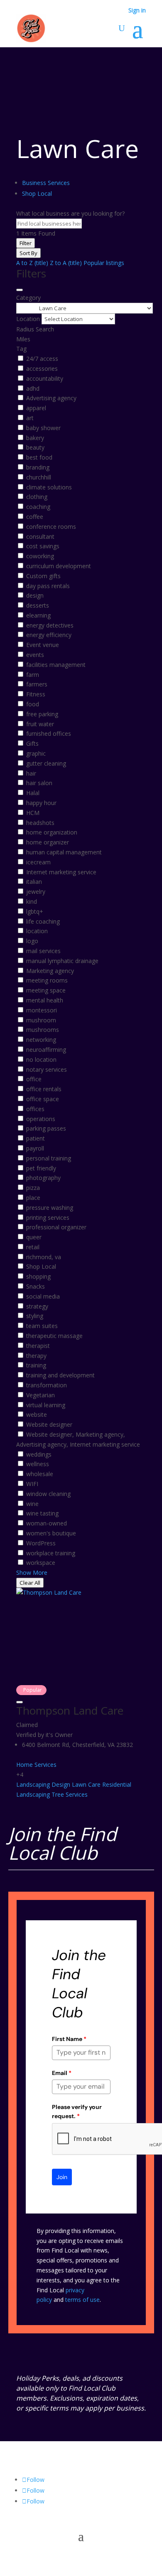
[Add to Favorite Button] (20, 1702)
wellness (38, 1464)
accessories (42, 369)
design (35, 595)
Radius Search (35, 329)
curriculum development (59, 566)
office (34, 1079)
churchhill (39, 477)
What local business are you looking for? (70, 213)
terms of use (82, 2300)
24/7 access (42, 359)
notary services (47, 1069)
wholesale (40, 1474)
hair (31, 773)
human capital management (64, 852)
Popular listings (104, 263)
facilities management (56, 665)
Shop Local (37, 193)
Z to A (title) (66, 263)
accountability (45, 378)
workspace (41, 1563)
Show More (32, 1573)
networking (41, 1040)
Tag (21, 349)
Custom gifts (43, 576)
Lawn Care (86, 1784)
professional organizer (56, 1227)
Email (62, 2073)
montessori (42, 1010)
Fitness (36, 694)
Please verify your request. (77, 2111)
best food (39, 457)
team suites (42, 1326)
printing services (48, 1217)
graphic (36, 753)
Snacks (36, 1286)
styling (35, 1316)
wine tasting (42, 1513)
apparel (36, 408)
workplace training (51, 1553)
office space (43, 1099)
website (37, 1414)
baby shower (43, 428)
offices (35, 1109)
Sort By (28, 253)
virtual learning (46, 1405)
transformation (47, 1385)
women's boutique (51, 1533)
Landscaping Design (43, 1784)
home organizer (48, 842)
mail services (43, 951)
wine (32, 1504)
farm (33, 675)
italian (34, 882)
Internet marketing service (61, 872)
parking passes (46, 1128)
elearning (38, 615)
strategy (37, 1306)
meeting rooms (47, 980)
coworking (40, 556)
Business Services (46, 183)
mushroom (41, 1020)
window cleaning (48, 1494)
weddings (39, 1454)
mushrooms (43, 1030)
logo (32, 941)
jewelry (36, 892)
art (30, 418)
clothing (37, 497)
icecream (38, 862)
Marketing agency (50, 971)
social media (43, 1296)
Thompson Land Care (70, 1710)
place (33, 1198)
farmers (37, 684)
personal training (49, 1158)
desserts (38, 605)
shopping (38, 1276)
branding (38, 467)
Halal (33, 793)
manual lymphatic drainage (62, 961)
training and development (60, 1375)
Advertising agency (51, 398)
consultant (40, 536)
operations (41, 1119)
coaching (38, 507)
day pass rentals (48, 586)
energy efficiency (49, 635)
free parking (42, 714)
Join (62, 2177)
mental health (45, 1000)
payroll (35, 1148)
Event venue (43, 645)
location (37, 931)
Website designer (49, 1424)
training (36, 1365)
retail (33, 1247)
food (33, 704)
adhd (33, 388)
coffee (35, 517)
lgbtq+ (35, 911)
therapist (38, 1346)
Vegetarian (40, 1395)
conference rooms (51, 527)
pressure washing (50, 1208)
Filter (26, 243)
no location (41, 1059)
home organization (52, 832)
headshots (40, 823)
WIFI (32, 1484)
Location (28, 319)
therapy (36, 1356)
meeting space (46, 990)
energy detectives (50, 625)
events (35, 655)
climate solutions (49, 487)
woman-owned (47, 1523)
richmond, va (44, 1257)
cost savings (43, 546)
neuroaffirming (46, 1050)
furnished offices (49, 733)
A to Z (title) (32, 263)
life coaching (43, 921)
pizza (33, 1188)
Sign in (137, 11)
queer (34, 1237)
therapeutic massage (54, 1336)
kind (32, 901)
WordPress (41, 1543)
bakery (35, 438)
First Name (69, 2039)
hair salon (39, 783)
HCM (33, 813)
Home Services (36, 1765)
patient (36, 1138)
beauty (35, 447)
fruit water (40, 724)
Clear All (30, 1583)
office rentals (44, 1089)
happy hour (41, 803)
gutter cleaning (46, 763)
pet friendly (41, 1168)
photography (43, 1178)
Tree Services (70, 1794)
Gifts (32, 743)
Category (28, 298)
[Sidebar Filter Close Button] (20, 290)
